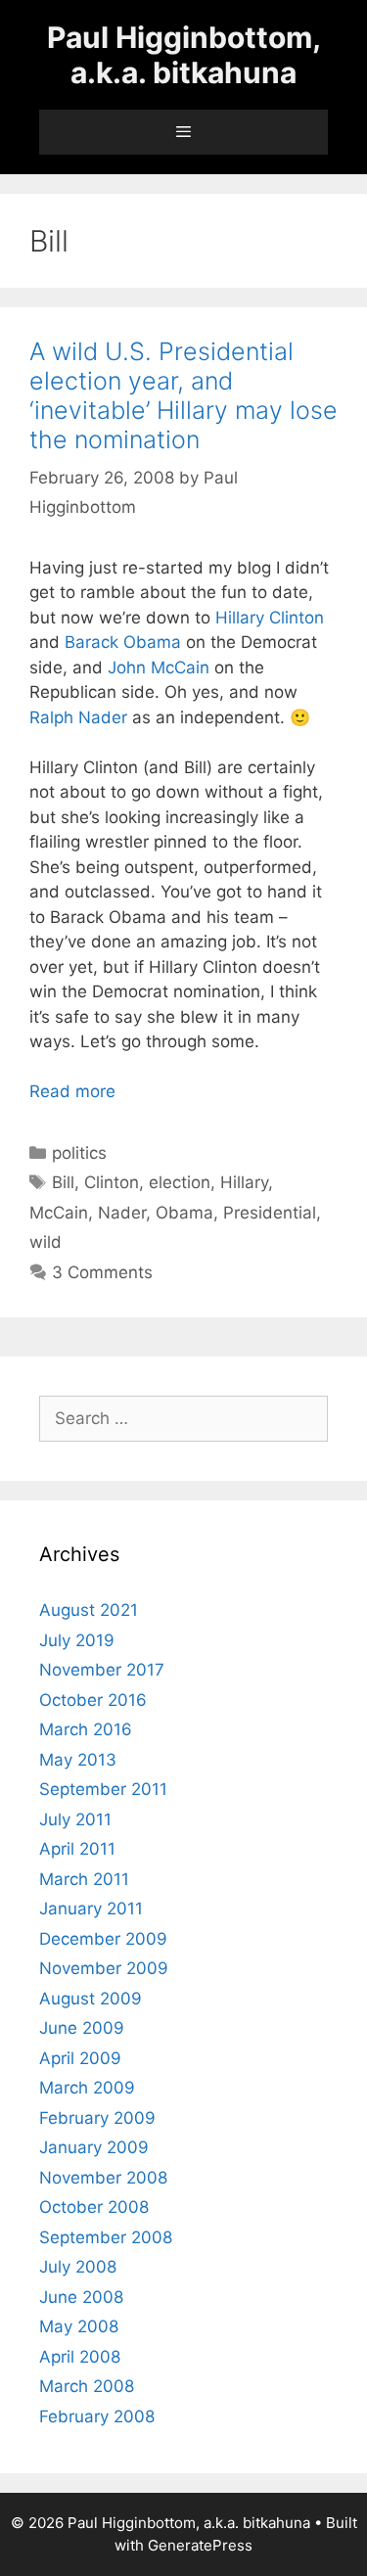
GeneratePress (200, 2545)
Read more (72, 1091)
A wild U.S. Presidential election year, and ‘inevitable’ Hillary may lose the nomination (183, 395)
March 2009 (87, 2088)
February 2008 (97, 2416)
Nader (122, 1213)
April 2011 (77, 1849)
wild (46, 1242)
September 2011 (103, 1789)
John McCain (159, 667)
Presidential (270, 1213)
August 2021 (89, 1610)
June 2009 (82, 2028)
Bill (63, 1182)
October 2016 (93, 1700)
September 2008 (106, 2237)
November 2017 (102, 1670)
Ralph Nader (78, 717)
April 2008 (80, 2357)
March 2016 (86, 1729)
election (180, 1182)
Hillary (244, 1182)
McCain (59, 1213)
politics (79, 1153)
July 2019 (77, 1640)
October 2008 (94, 2207)
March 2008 (87, 2386)
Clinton (112, 1182)
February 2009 (97, 2118)
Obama (184, 1213)
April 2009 (80, 2058)
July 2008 (78, 2267)
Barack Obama (123, 642)
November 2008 (103, 2178)
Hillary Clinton (270, 618)
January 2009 (94, 2147)
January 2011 (91, 1909)
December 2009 (103, 1939)
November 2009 (104, 1968)
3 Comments (102, 1272)
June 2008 (81, 2297)
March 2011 (84, 1879)
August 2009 (91, 1999)
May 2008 (79, 2326)
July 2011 (75, 1819)
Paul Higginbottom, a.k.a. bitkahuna (184, 55)
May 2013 (78, 1760)
